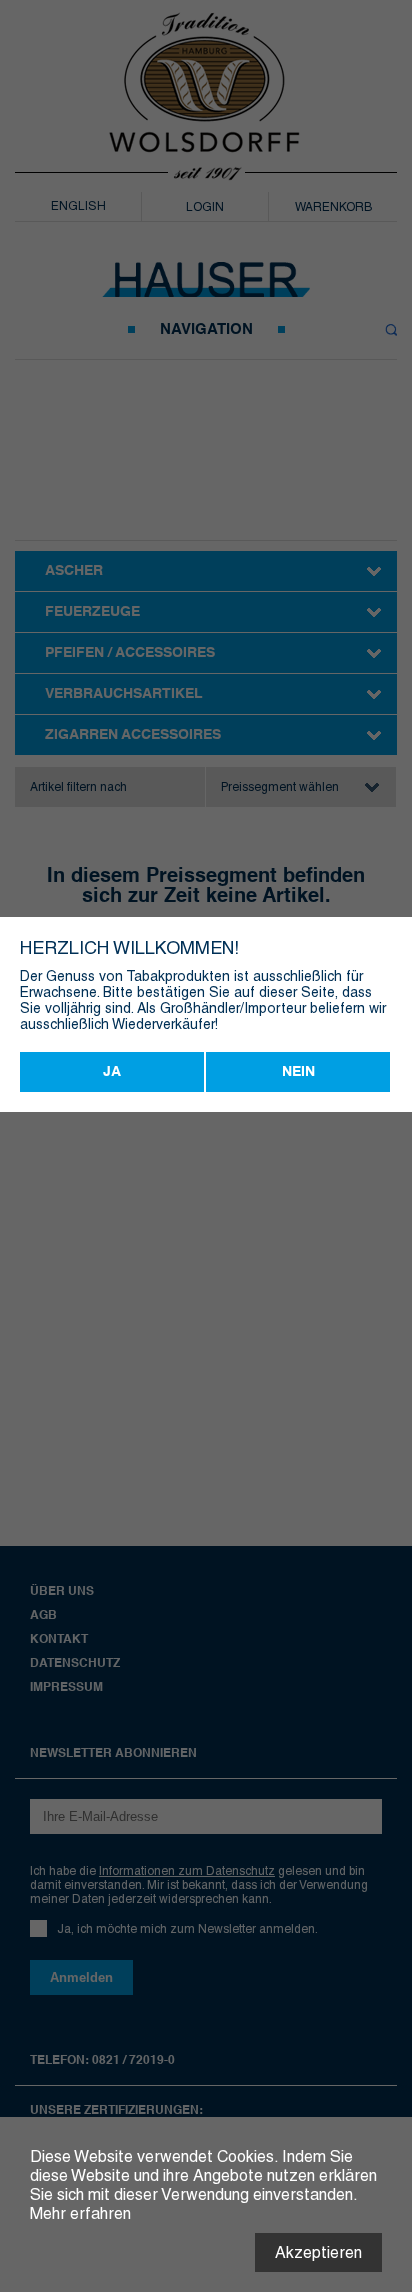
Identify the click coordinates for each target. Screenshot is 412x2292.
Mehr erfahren (80, 2213)
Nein (298, 1072)
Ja (112, 1072)
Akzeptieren (318, 2252)
